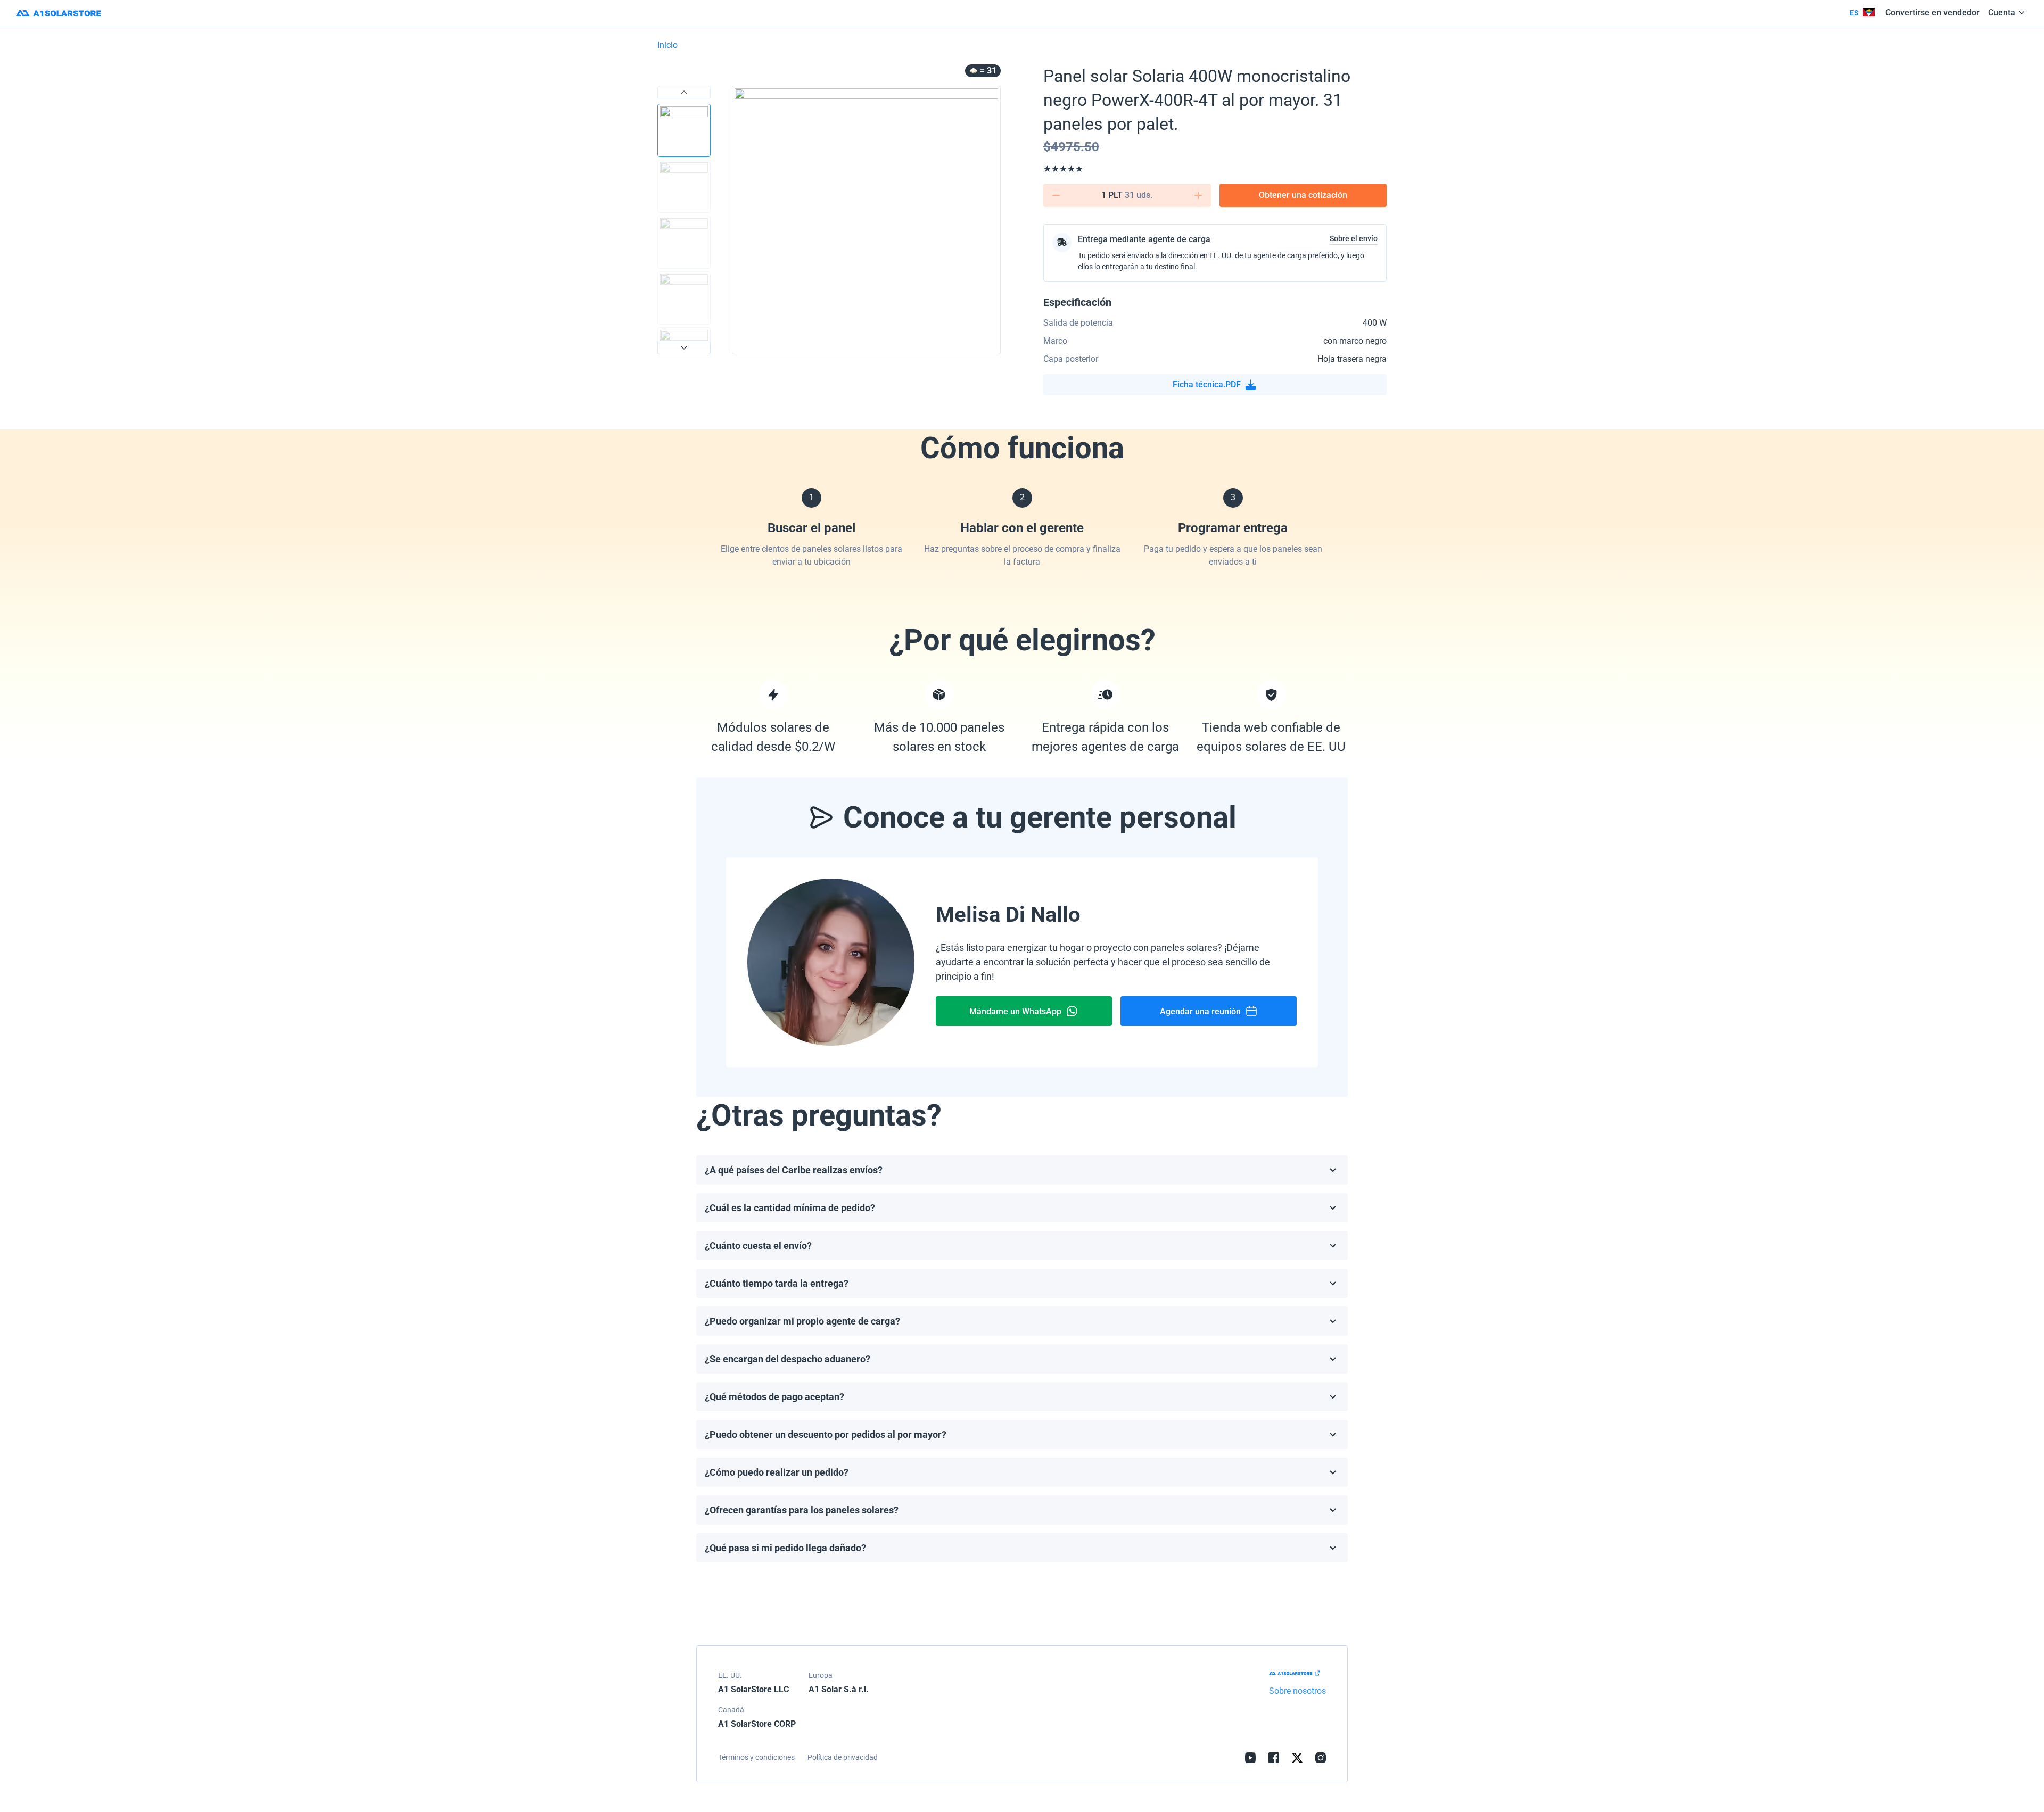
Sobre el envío (1354, 238)
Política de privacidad (843, 1757)
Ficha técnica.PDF (1207, 384)
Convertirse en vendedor (1932, 13)
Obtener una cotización (1303, 195)
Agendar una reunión (1200, 1011)
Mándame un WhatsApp (1015, 1011)
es (1854, 13)
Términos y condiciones (756, 1757)
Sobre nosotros (1297, 1691)
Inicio (667, 45)
